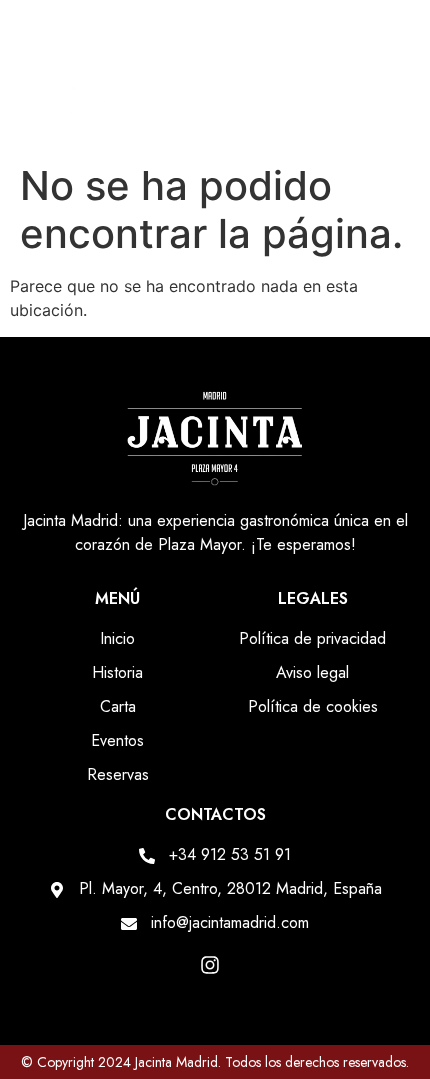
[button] (391, 113)
